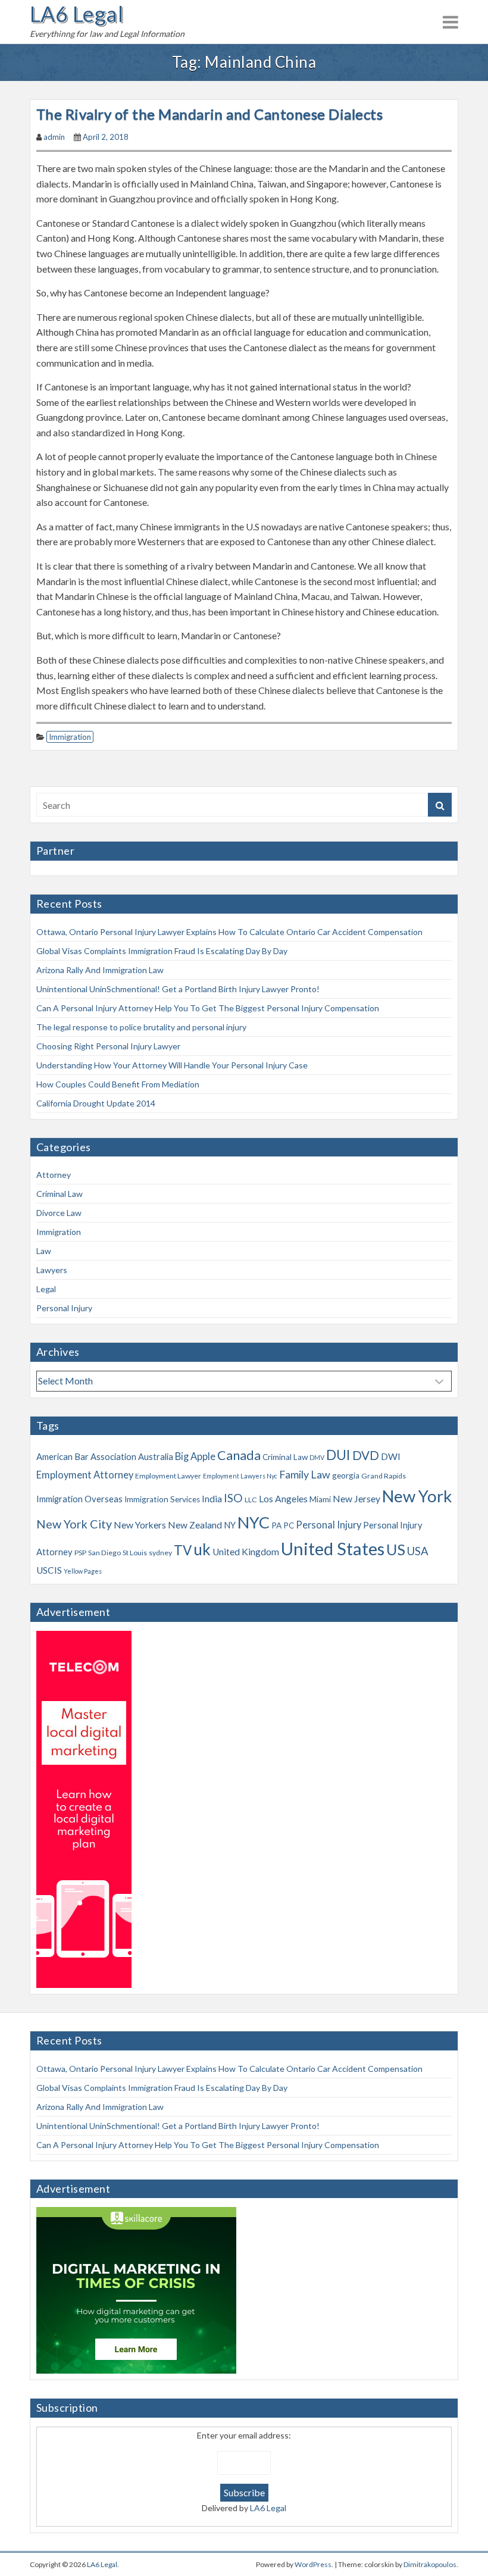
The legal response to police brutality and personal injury (141, 1027)
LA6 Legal (76, 14)
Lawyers (52, 1270)
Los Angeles (283, 1499)
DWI (391, 1456)
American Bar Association (86, 1456)
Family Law (305, 1474)
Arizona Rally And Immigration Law (100, 970)
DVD (366, 1455)
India (212, 1499)
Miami (320, 1499)
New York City (74, 1524)
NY (230, 1525)
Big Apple (195, 1456)
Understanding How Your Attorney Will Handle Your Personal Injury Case (172, 1065)
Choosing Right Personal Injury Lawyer (108, 1046)
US (396, 1549)
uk (202, 1549)
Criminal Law (60, 1194)
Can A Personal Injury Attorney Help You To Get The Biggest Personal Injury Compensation (208, 1008)
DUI (338, 1455)
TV (183, 1550)
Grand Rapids (384, 1476)
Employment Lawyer (168, 1476)
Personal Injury (64, 1308)
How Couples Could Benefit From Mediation (118, 1084)
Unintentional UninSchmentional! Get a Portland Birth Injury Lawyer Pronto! (178, 989)
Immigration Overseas (79, 1499)
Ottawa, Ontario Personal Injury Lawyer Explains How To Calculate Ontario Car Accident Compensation (229, 932)
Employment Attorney (85, 1475)
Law (44, 1251)
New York (417, 1496)
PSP (80, 1553)
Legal (46, 1289)
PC (289, 1525)
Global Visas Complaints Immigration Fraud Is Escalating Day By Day (162, 951)
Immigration (70, 737)
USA (418, 1551)
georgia (346, 1475)
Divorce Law (59, 1213)
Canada (239, 1455)
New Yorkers (140, 1525)
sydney (160, 1553)
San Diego (104, 1553)
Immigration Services (162, 1499)
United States (333, 1548)
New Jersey (356, 1499)
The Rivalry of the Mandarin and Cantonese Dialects (209, 114)
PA (276, 1525)
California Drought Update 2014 (96, 1103)
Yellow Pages (83, 1571)
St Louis (135, 1553)
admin (54, 137)
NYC (254, 1522)
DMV (317, 1457)
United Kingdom (246, 1552)
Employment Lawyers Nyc (240, 1476)
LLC (251, 1500)
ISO (233, 1498)
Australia (156, 1456)
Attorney (54, 1175)
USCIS (49, 1570)
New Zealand (195, 1525)
